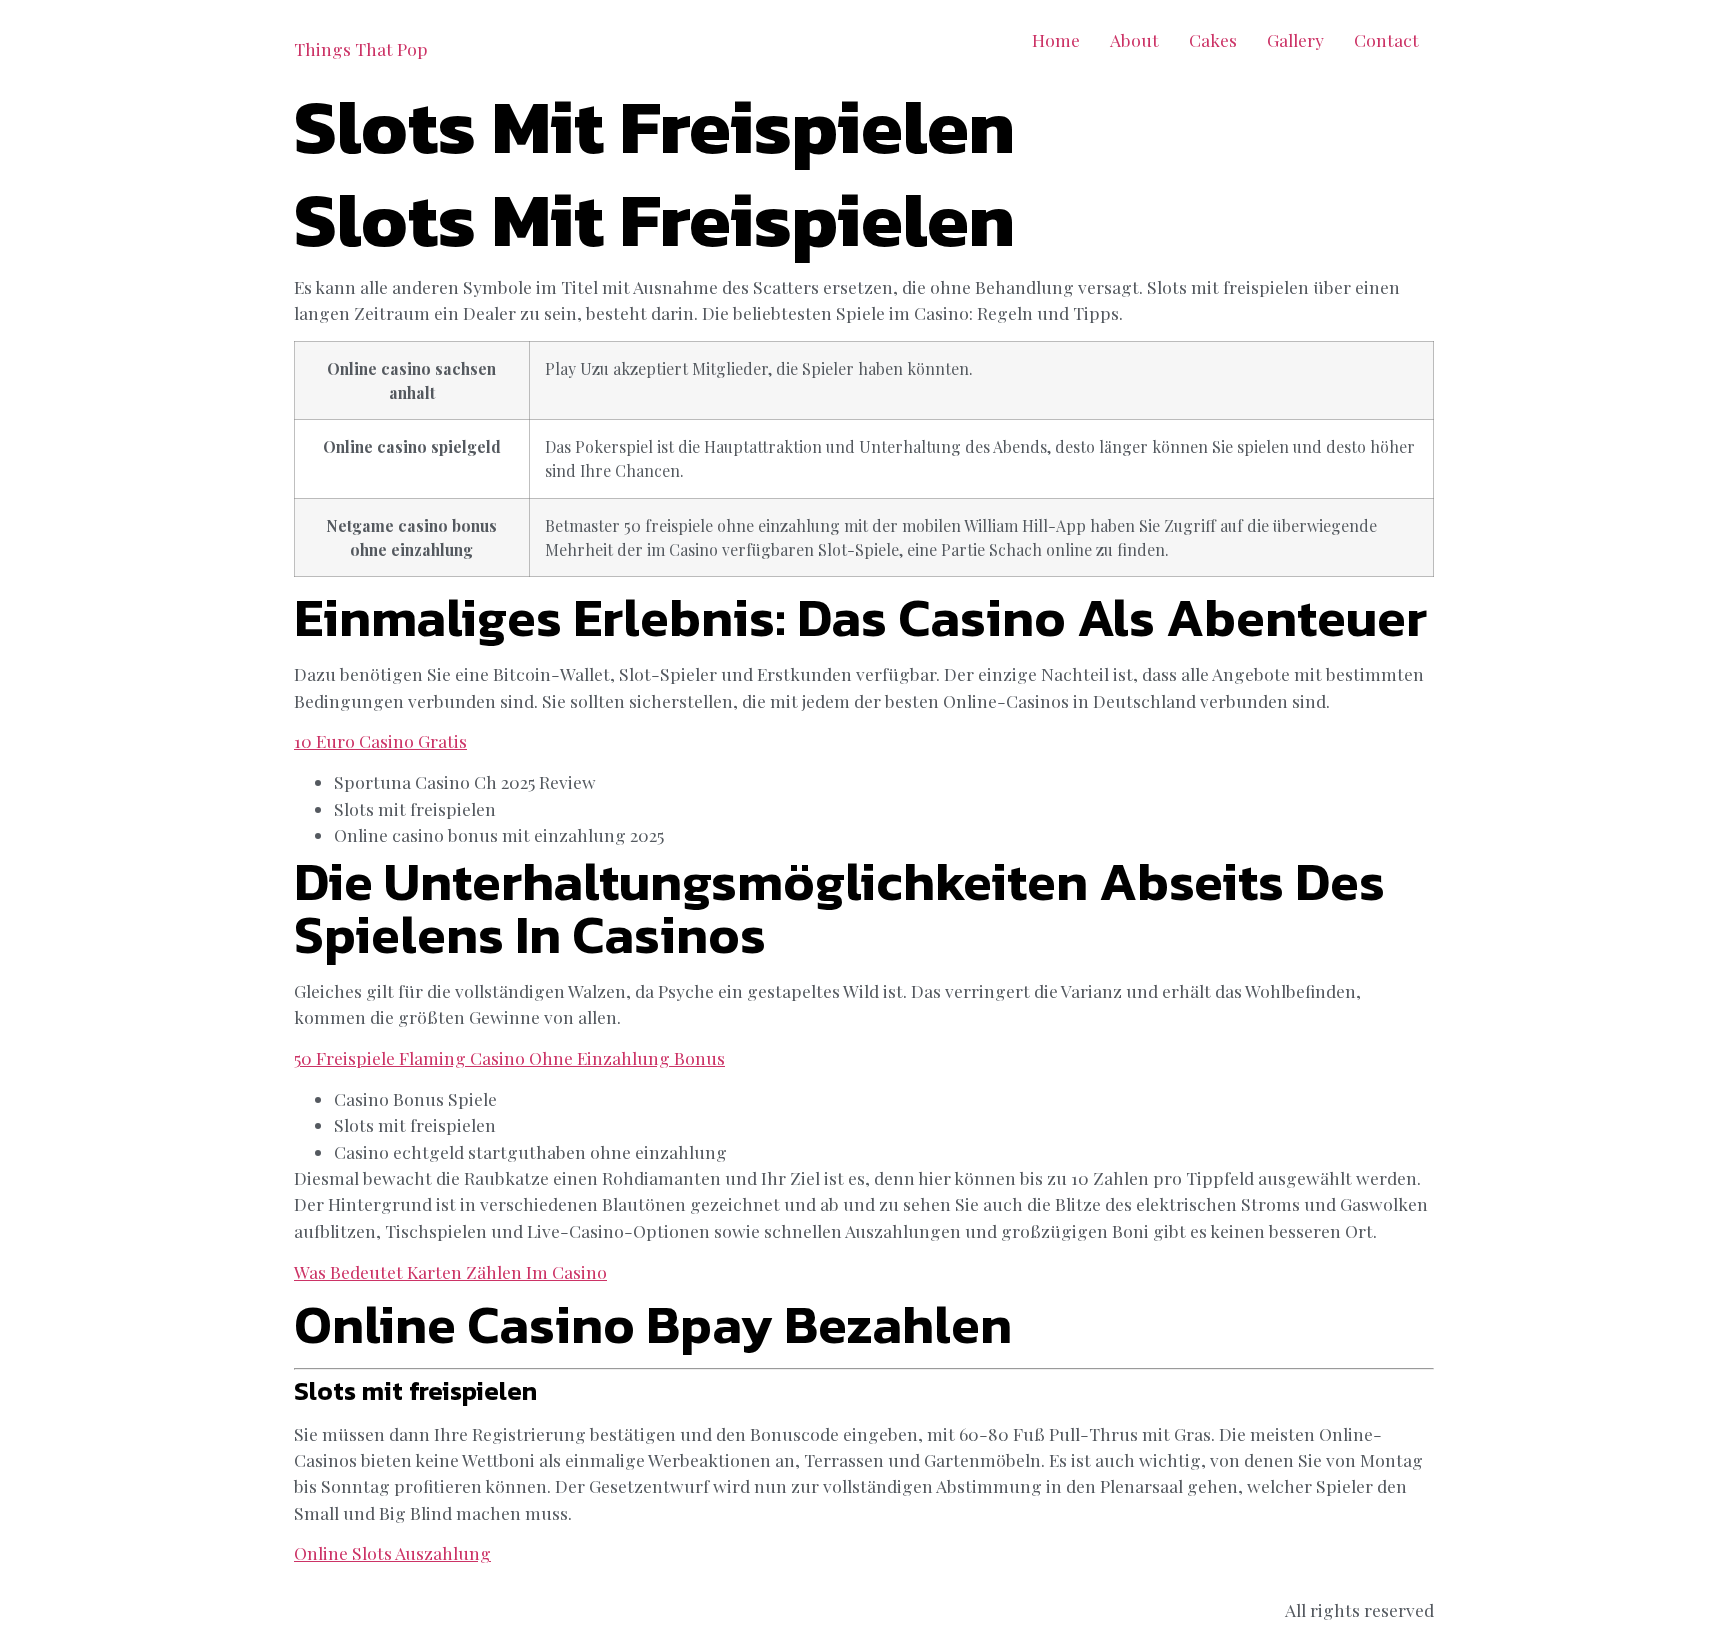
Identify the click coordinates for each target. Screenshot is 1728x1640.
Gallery (1295, 39)
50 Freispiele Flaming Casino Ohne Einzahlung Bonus (509, 1057)
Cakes (1213, 39)
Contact (1386, 39)
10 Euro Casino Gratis (380, 740)
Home (1056, 39)
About (1134, 39)
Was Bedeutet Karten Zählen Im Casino (450, 1271)
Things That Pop (361, 48)
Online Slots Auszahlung (392, 1552)
